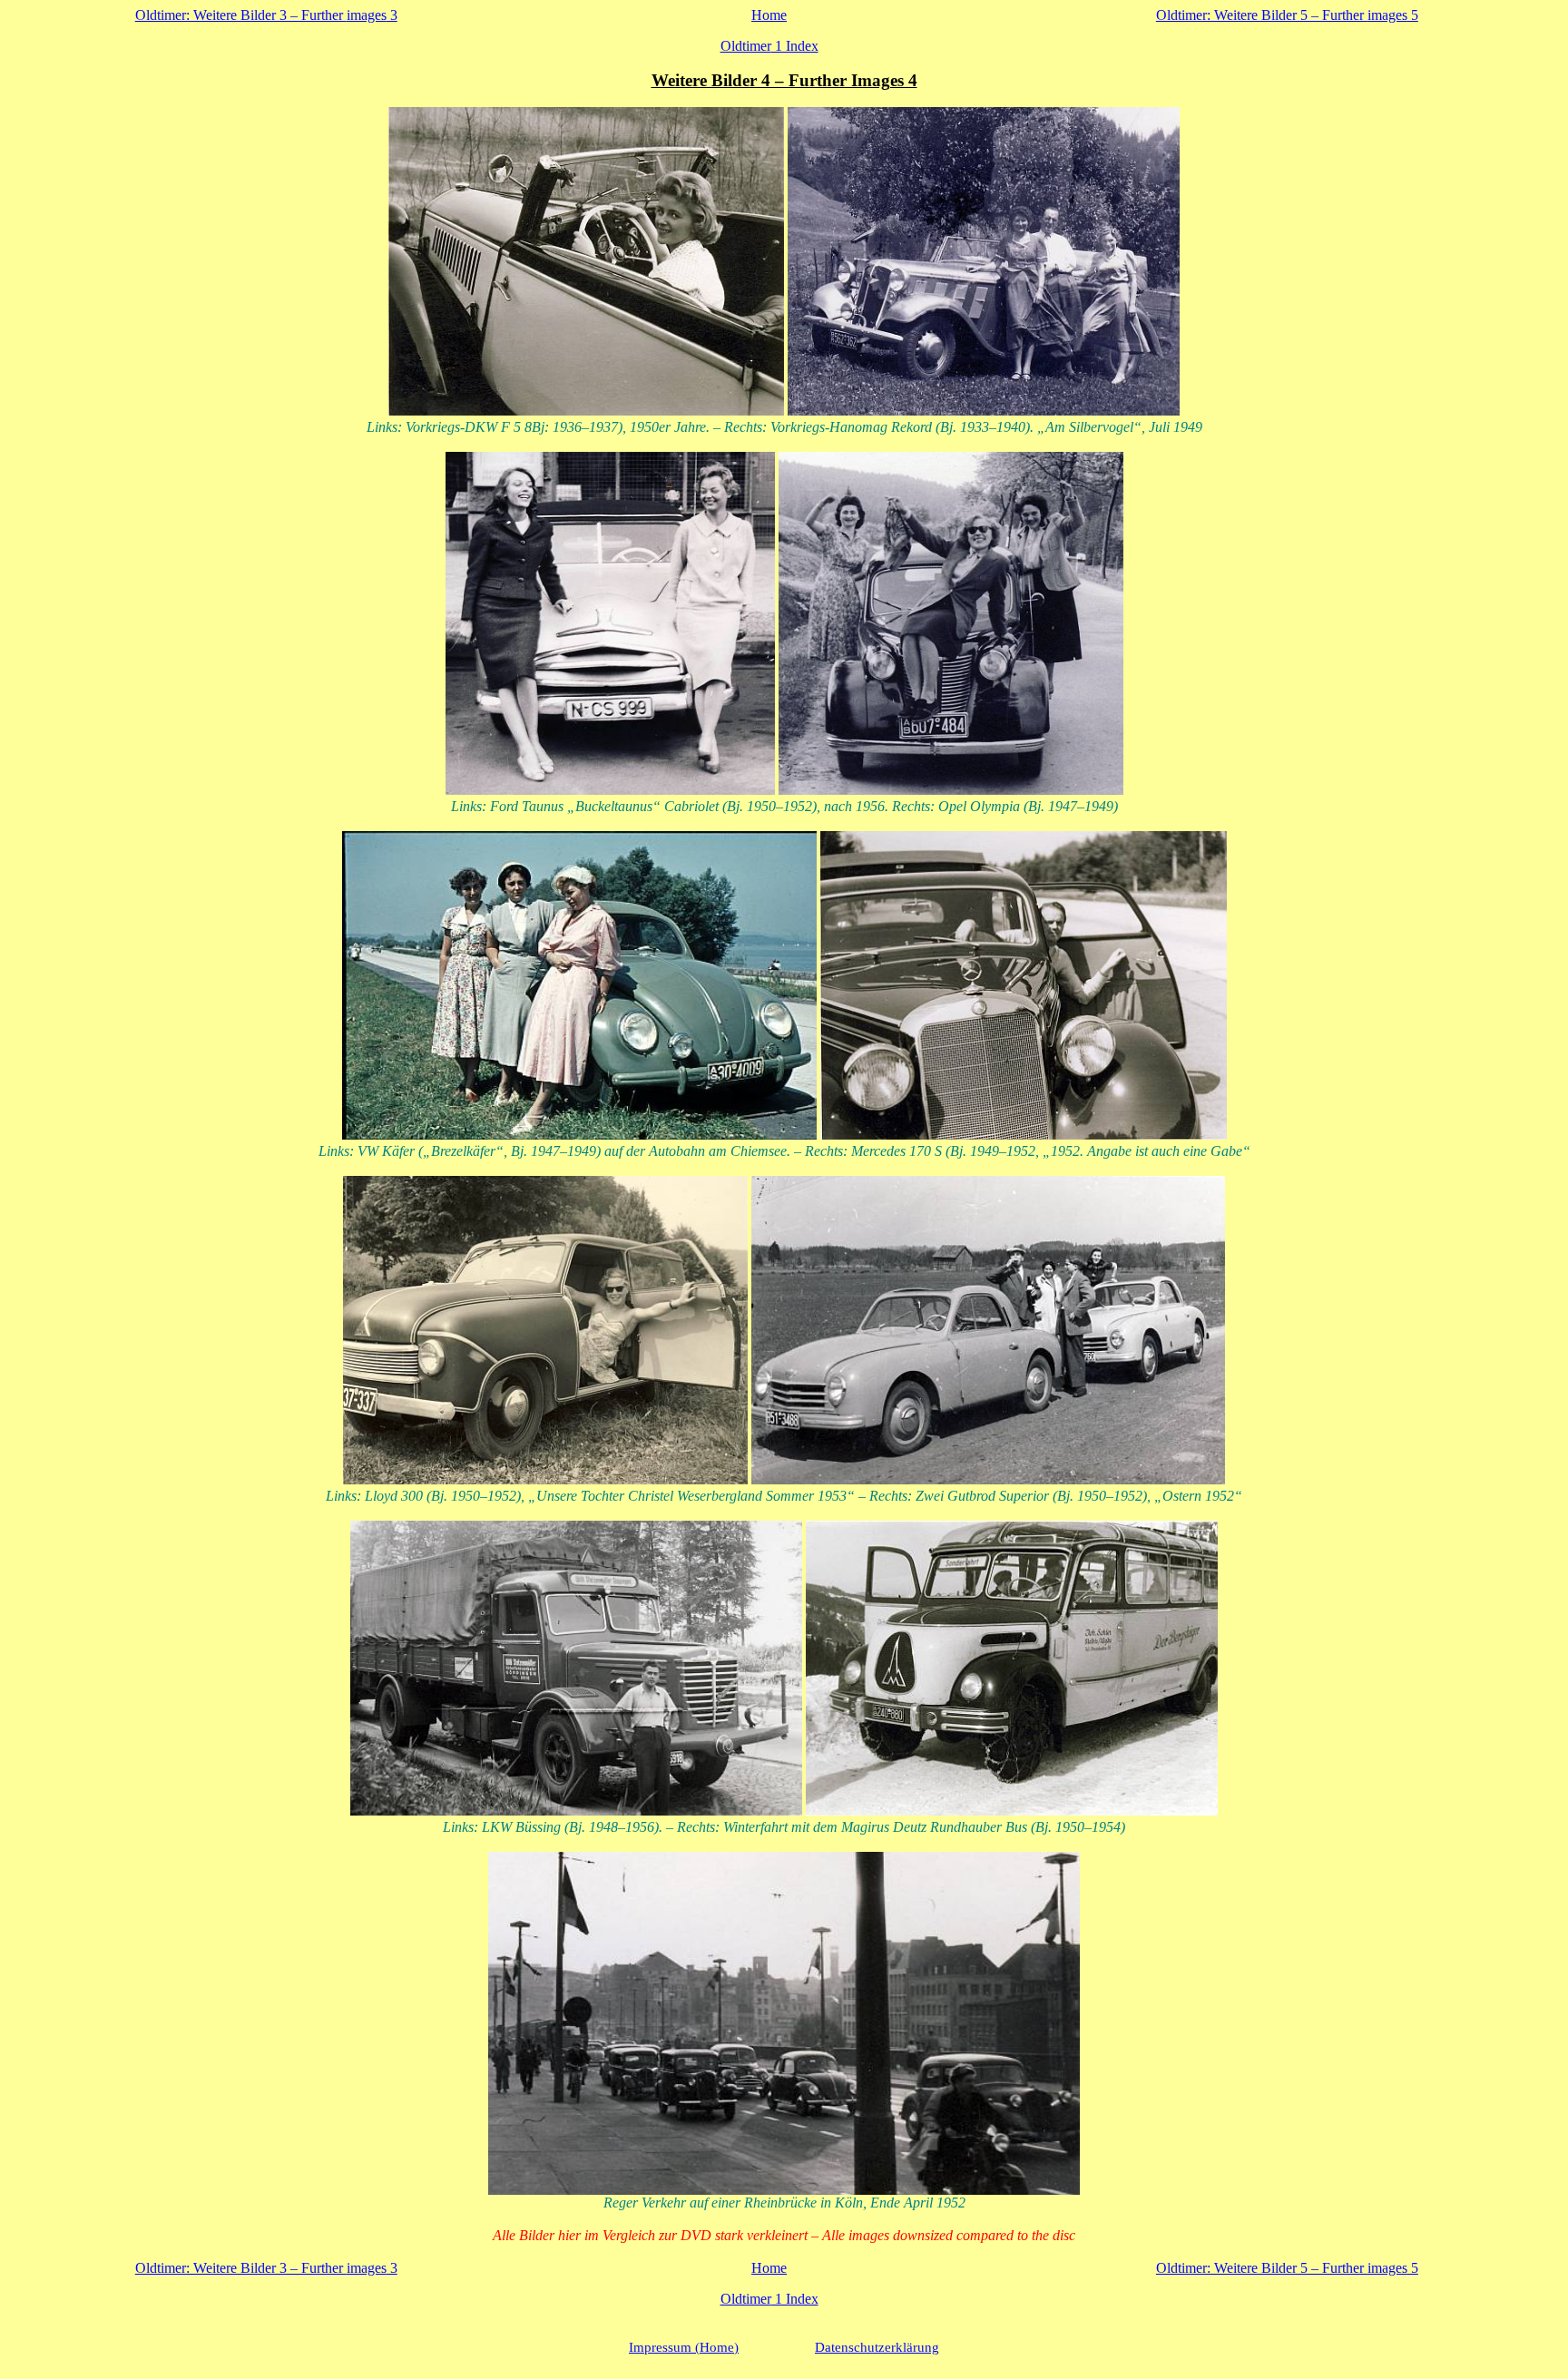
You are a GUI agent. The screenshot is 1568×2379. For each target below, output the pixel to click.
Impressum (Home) (684, 2347)
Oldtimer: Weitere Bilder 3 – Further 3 (266, 15)
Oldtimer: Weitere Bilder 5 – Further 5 (1287, 15)
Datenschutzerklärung (877, 2347)
